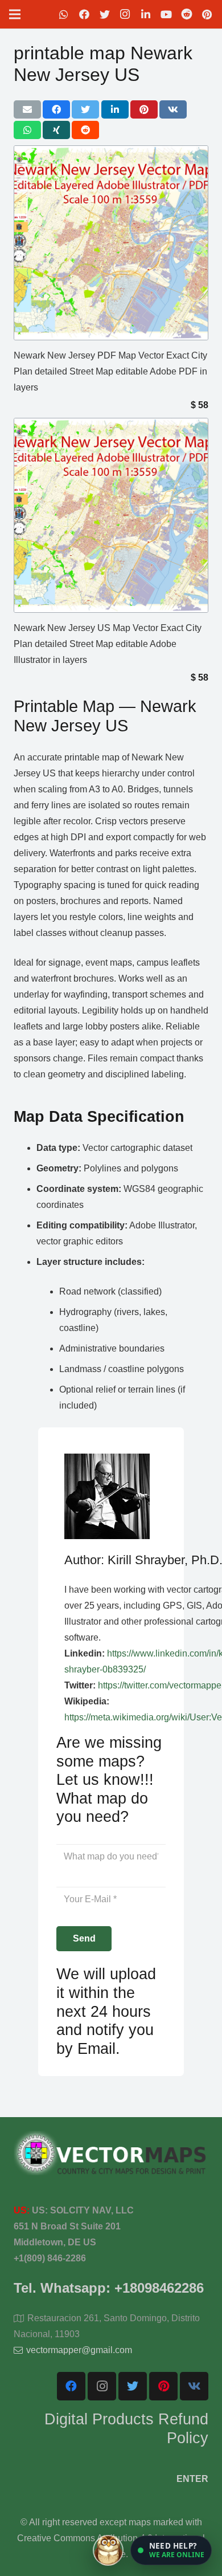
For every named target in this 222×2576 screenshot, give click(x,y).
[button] (171, 2550)
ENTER (192, 2479)
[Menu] (15, 14)
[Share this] (56, 109)
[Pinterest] (207, 14)
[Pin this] (144, 109)
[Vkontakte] (194, 2386)
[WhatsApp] (64, 14)
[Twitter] (105, 14)
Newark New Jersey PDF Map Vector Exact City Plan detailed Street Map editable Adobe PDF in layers (110, 371)
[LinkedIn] (146, 14)
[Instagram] (125, 14)
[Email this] (27, 109)
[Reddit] (187, 14)
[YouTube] (166, 14)
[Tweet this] (85, 109)
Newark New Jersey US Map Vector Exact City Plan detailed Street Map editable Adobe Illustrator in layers (108, 644)
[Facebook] (84, 14)
